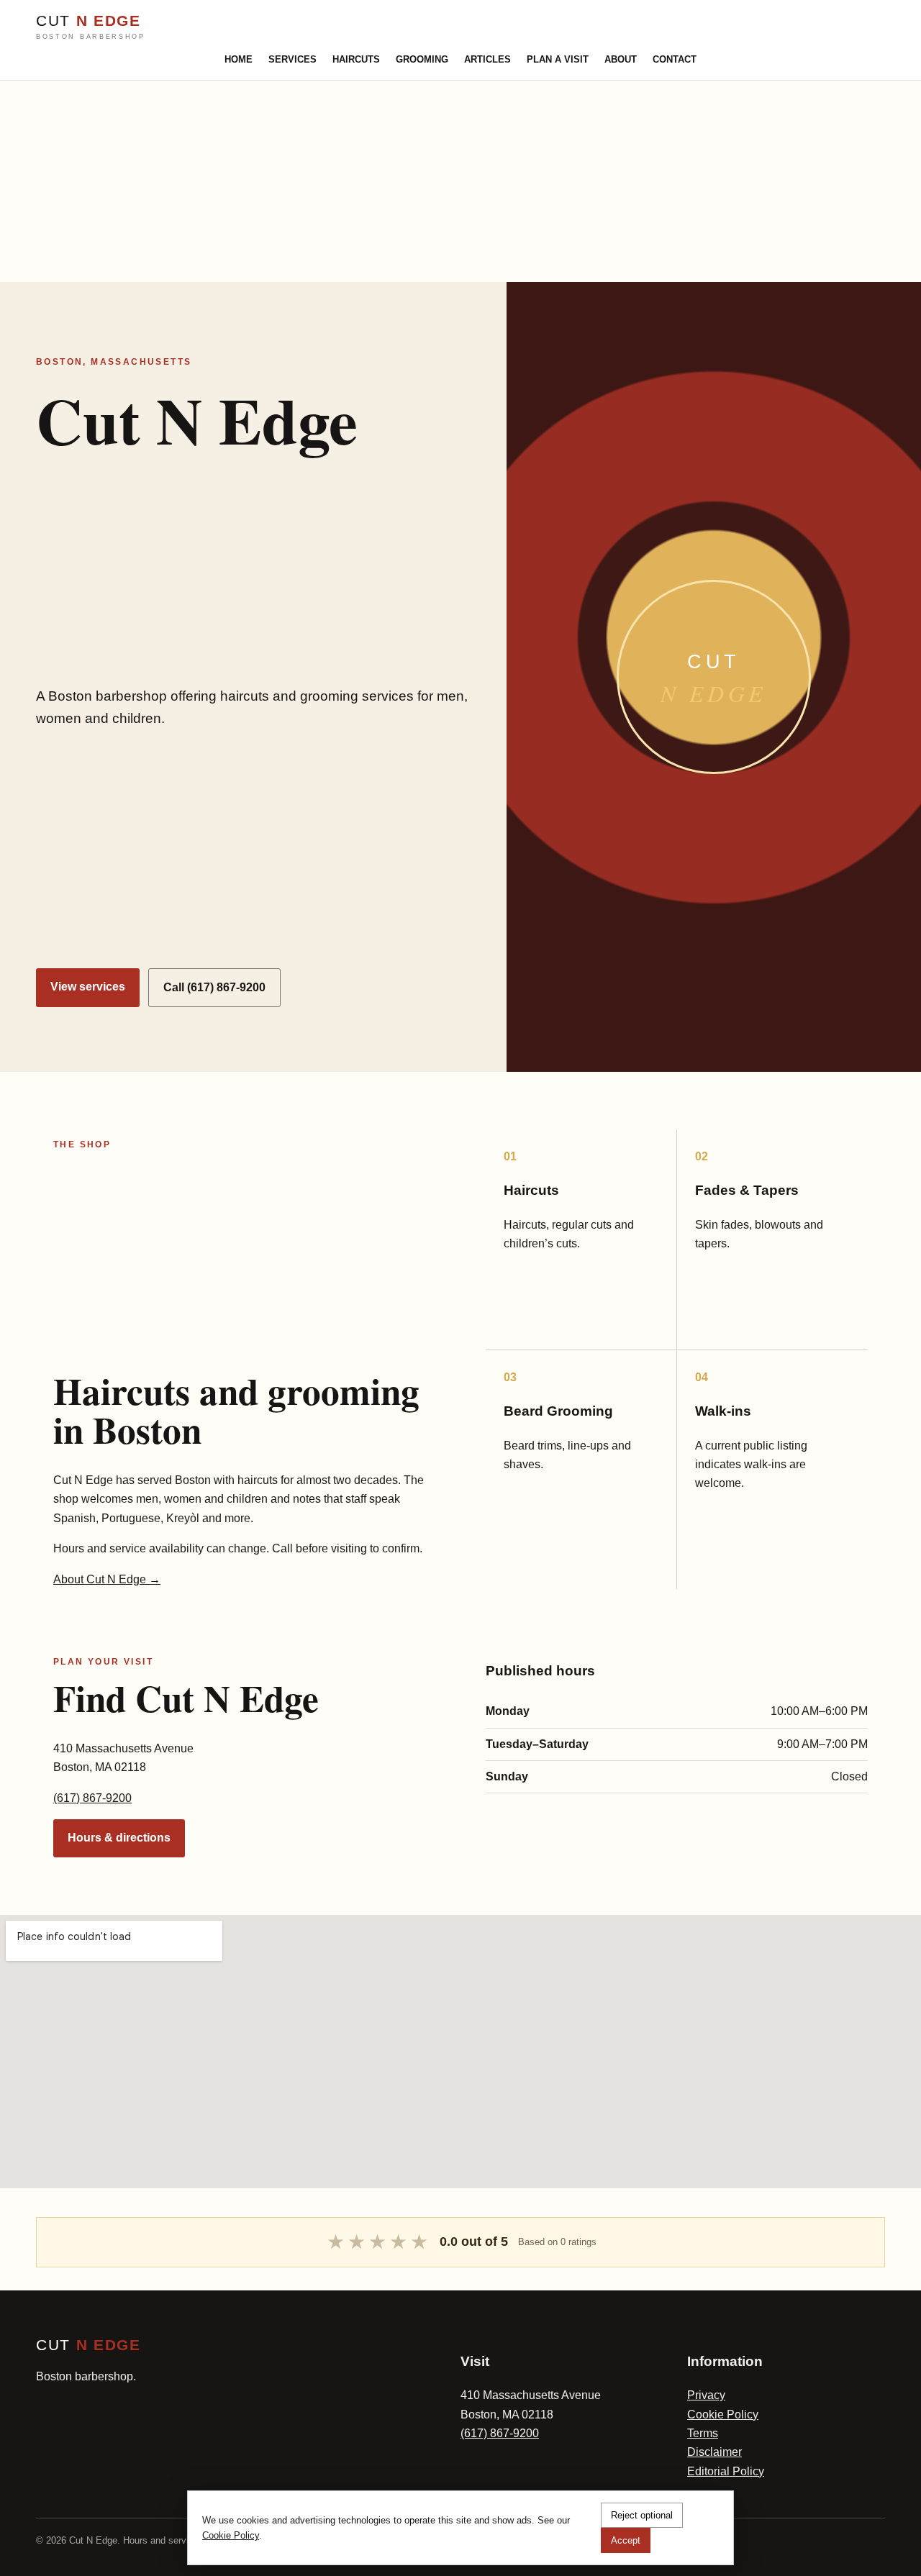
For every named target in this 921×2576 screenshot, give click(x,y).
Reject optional (642, 2515)
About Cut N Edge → (107, 1579)
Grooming (422, 59)
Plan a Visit (558, 59)
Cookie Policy (723, 2415)
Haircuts (356, 59)
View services (88, 987)
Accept (626, 2540)
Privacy (706, 2395)
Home (239, 59)
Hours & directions (119, 1838)
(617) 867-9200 (92, 1798)
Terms (703, 2433)
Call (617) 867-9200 (214, 987)
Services (292, 59)
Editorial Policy (726, 2471)
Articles (487, 59)
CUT (91, 27)
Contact (675, 59)
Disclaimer (714, 2452)
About (621, 59)
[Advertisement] (432, 181)
